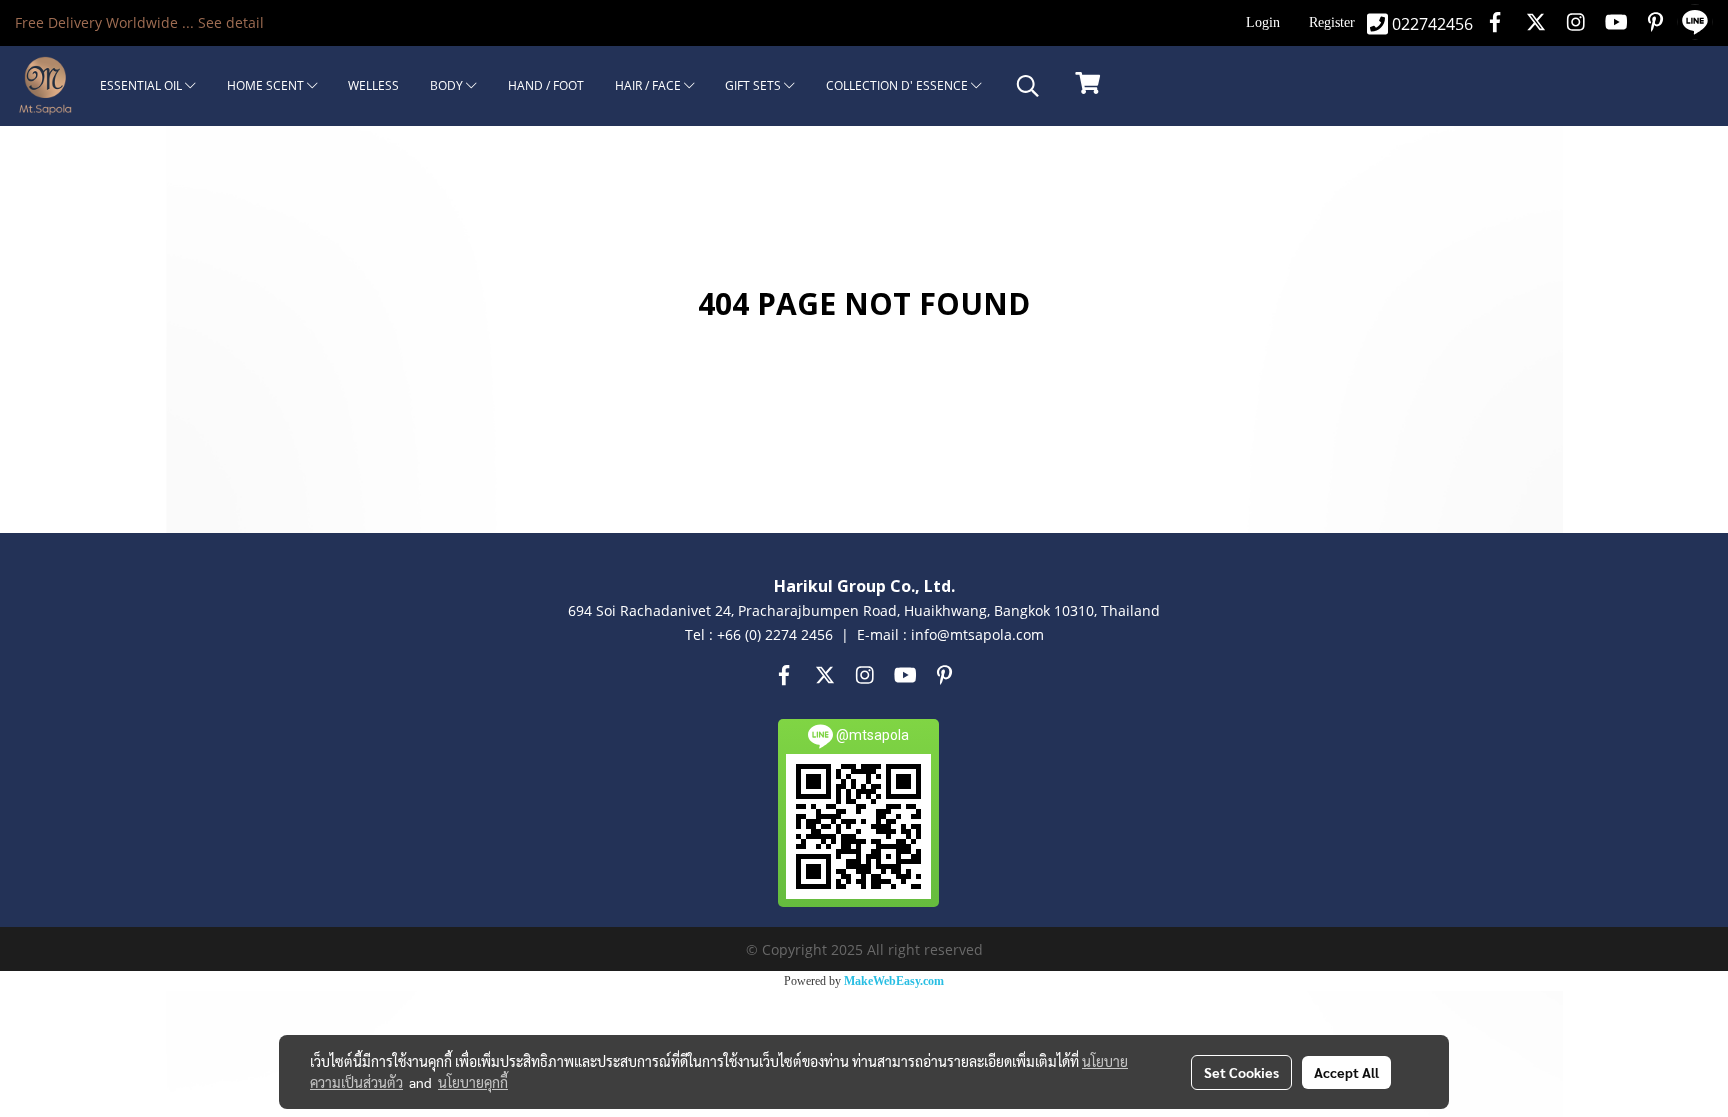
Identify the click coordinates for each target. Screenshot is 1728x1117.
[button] (1028, 86)
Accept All (1346, 1072)
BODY (448, 85)
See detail (231, 22)
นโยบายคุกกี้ (473, 1082)
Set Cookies (1241, 1072)
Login (1263, 22)
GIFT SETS (754, 85)
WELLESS (373, 85)
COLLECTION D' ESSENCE (898, 85)
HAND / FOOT (546, 85)
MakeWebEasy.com (894, 981)
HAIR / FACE (649, 85)
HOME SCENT (267, 85)
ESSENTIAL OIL (142, 85)
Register (1332, 22)
